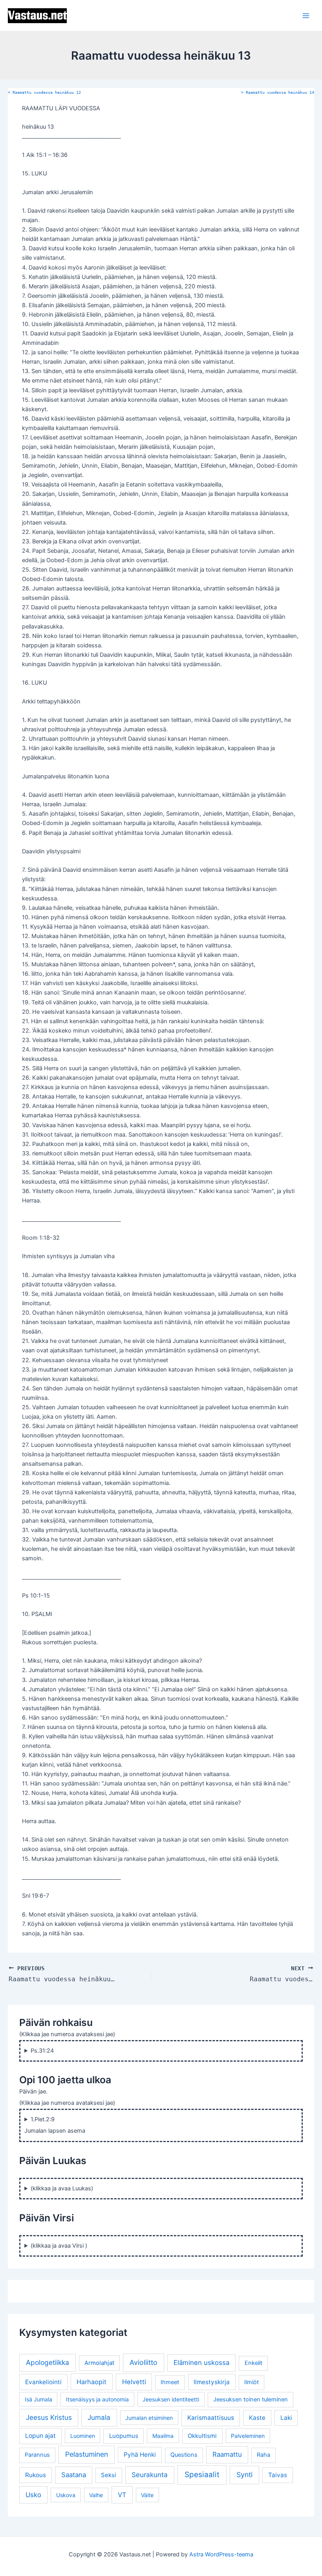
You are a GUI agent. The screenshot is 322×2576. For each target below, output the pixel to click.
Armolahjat (99, 2363)
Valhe (96, 2495)
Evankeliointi (43, 2382)
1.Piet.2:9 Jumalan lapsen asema (55, 2125)
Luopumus (124, 2436)
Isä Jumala (38, 2399)
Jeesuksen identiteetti (171, 2399)
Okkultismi (202, 2436)
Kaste (257, 2418)
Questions (184, 2455)
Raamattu (227, 2454)
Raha (263, 2455)
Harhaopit (91, 2382)
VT (122, 2495)
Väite (147, 2495)
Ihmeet (170, 2382)
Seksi (109, 2475)
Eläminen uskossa (201, 2363)
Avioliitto (144, 2362)
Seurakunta (150, 2475)
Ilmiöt (252, 2382)
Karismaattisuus (211, 2418)
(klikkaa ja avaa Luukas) (62, 2188)
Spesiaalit (202, 2475)
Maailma (163, 2436)
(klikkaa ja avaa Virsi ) (59, 2246)
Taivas (278, 2475)
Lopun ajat (40, 2436)
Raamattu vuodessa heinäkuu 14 (278, 92)
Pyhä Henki (140, 2455)
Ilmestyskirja (212, 2382)
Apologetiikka (48, 2362)
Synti (244, 2475)
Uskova (66, 2495)
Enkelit (253, 2363)
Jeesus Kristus (49, 2417)
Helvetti (134, 2382)
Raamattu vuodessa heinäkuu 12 (44, 92)
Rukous (36, 2475)
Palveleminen (248, 2436)
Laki (286, 2418)
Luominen (83, 2436)
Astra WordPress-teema (221, 2554)
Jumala (99, 2417)
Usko (33, 2495)
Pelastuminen (87, 2454)
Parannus (37, 2455)
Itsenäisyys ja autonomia (97, 2399)
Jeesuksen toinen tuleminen (251, 2399)
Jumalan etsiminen (149, 2418)
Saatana (74, 2475)
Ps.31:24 (42, 2051)
